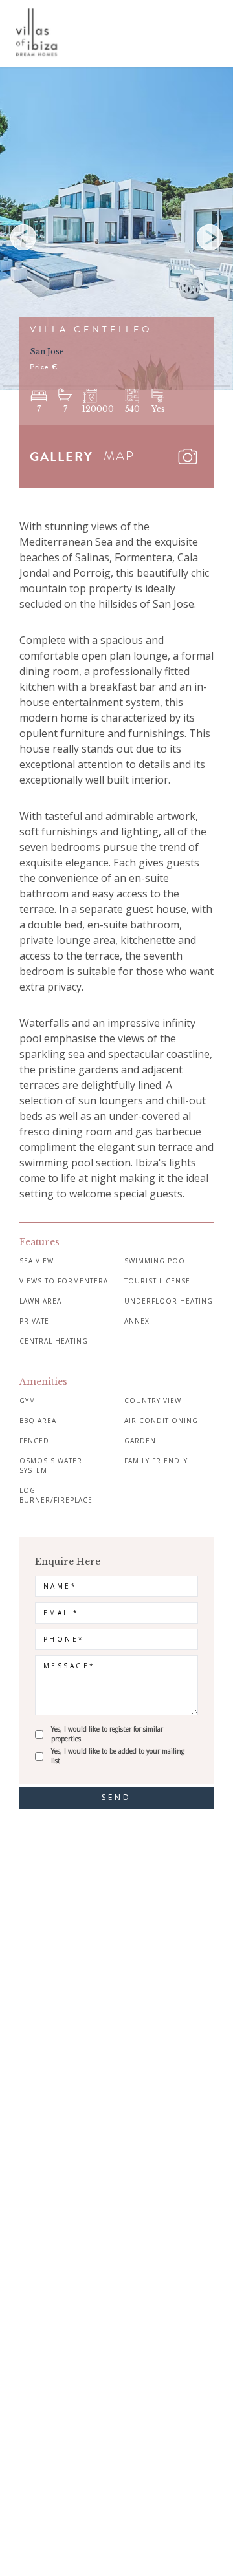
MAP (119, 456)
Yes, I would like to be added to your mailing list (118, 1756)
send (117, 1797)
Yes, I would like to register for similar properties (107, 1734)
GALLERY (61, 456)
